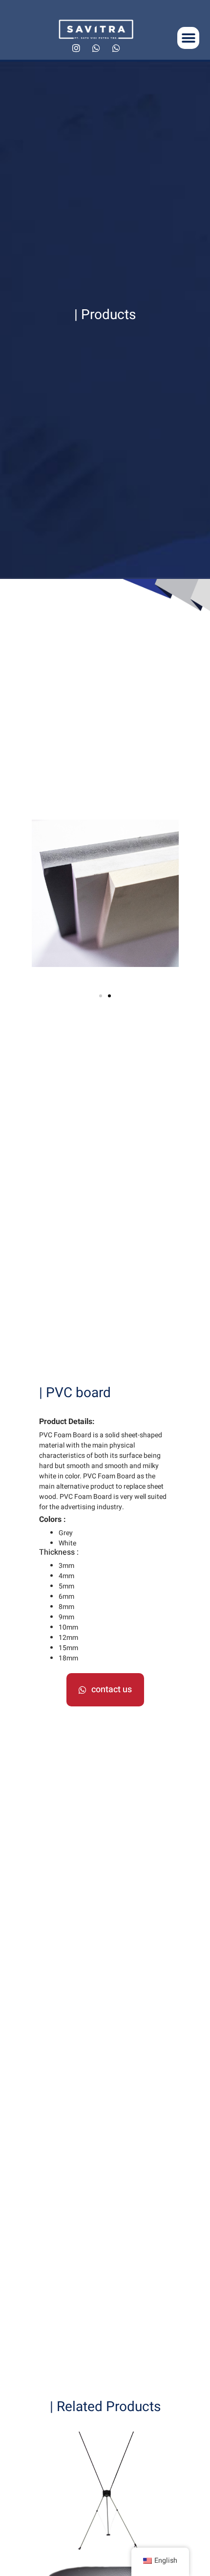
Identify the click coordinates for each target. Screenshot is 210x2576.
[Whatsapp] (96, 48)
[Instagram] (76, 48)
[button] (188, 38)
